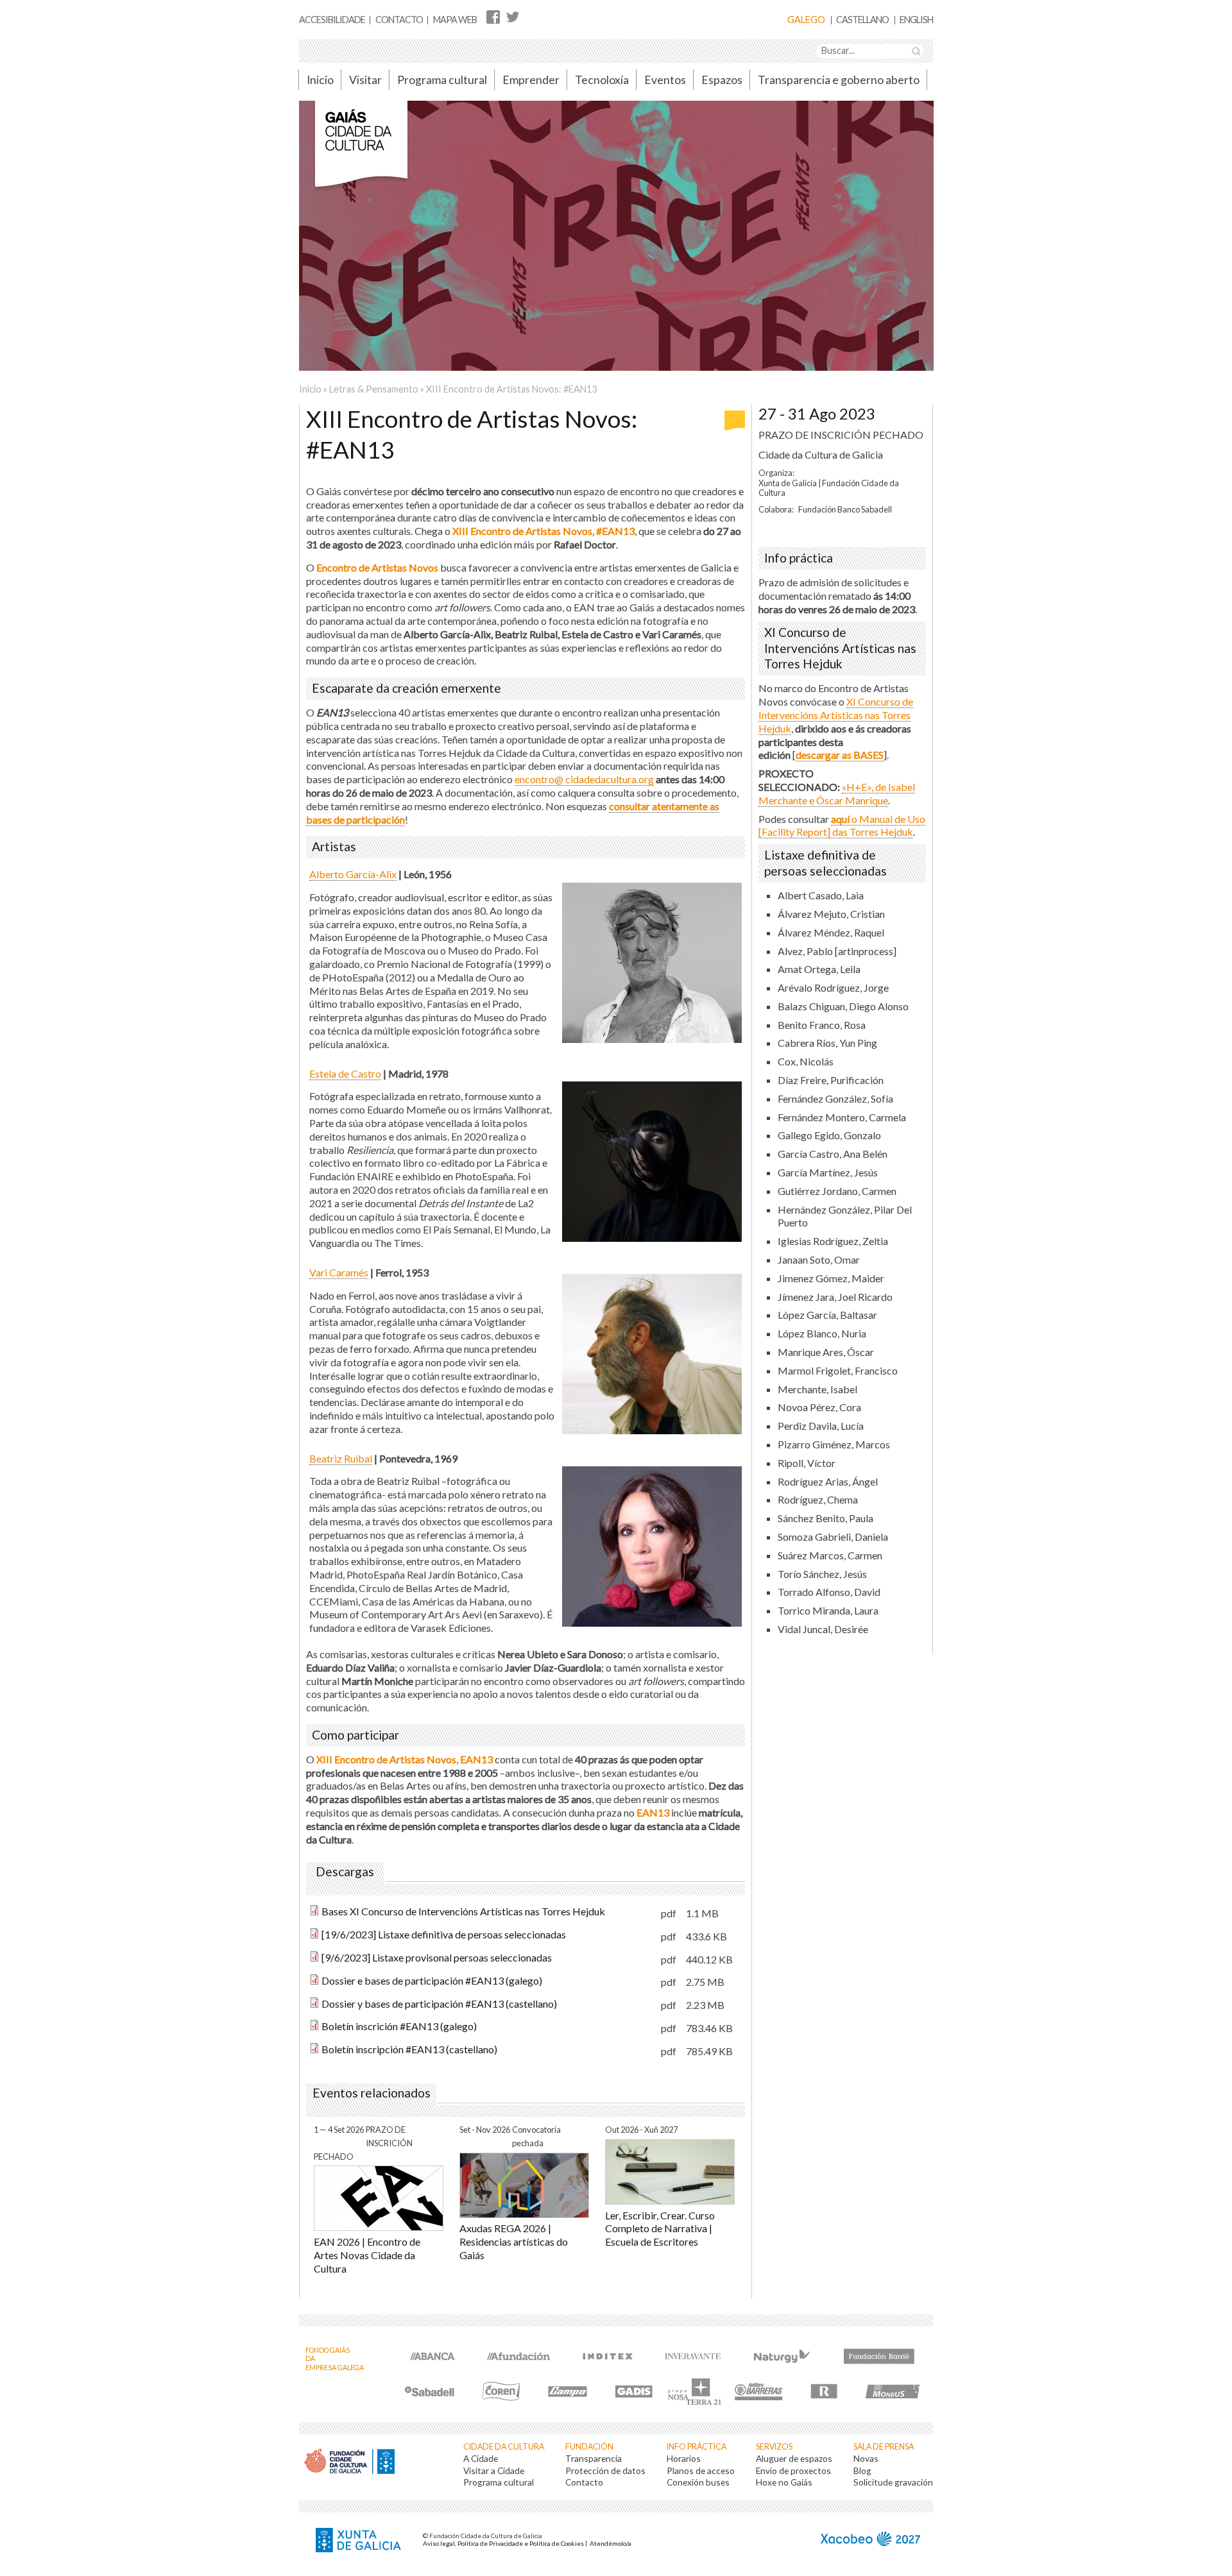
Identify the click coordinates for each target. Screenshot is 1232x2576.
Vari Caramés (339, 1272)
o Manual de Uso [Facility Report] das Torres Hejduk (842, 826)
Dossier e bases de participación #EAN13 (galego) (432, 1980)
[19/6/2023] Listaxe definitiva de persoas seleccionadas (444, 1934)
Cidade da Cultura (504, 2447)
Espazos (722, 80)
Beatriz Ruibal (341, 1458)
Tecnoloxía (602, 80)
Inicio (320, 80)
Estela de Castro (345, 1073)
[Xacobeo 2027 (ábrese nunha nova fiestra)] (870, 2540)
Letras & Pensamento (374, 389)
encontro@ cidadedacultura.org (584, 779)
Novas (866, 2458)
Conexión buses (698, 2482)
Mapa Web (455, 20)
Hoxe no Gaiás (784, 2482)
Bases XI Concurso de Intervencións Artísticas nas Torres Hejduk (463, 1911)
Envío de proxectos (793, 2470)
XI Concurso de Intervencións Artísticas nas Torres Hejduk (836, 715)
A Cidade (481, 2458)
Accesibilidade (332, 20)
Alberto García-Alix (353, 874)
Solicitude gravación (893, 2482)
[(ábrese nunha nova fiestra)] (432, 2354)
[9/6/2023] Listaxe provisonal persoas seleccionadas (437, 1957)
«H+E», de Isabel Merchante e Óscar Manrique (837, 793)
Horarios (684, 2458)
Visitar (365, 80)
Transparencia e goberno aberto (839, 80)
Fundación (589, 2447)
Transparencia (594, 2458)
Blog (862, 2470)
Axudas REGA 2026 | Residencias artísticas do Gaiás (514, 2241)
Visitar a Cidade (494, 2470)
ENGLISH (916, 20)
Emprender (531, 80)
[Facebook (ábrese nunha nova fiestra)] (493, 16)
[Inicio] (361, 150)
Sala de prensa (884, 2447)
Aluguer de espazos (794, 2458)
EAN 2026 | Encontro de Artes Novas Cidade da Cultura (367, 2255)
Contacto (399, 20)
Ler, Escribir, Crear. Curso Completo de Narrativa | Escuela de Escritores (660, 2229)
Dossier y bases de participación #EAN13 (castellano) (439, 2004)
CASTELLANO (862, 20)
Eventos (665, 80)
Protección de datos (605, 2470)
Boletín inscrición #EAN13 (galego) (399, 2026)
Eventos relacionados (372, 2093)
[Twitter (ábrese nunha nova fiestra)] (512, 16)
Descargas (345, 1872)
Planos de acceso (701, 2470)
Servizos (774, 2447)
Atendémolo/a (611, 2543)
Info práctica (697, 2447)
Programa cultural (442, 80)
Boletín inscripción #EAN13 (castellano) (409, 2049)
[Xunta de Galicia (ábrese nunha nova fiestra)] (360, 2541)
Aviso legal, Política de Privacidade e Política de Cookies (503, 2543)
